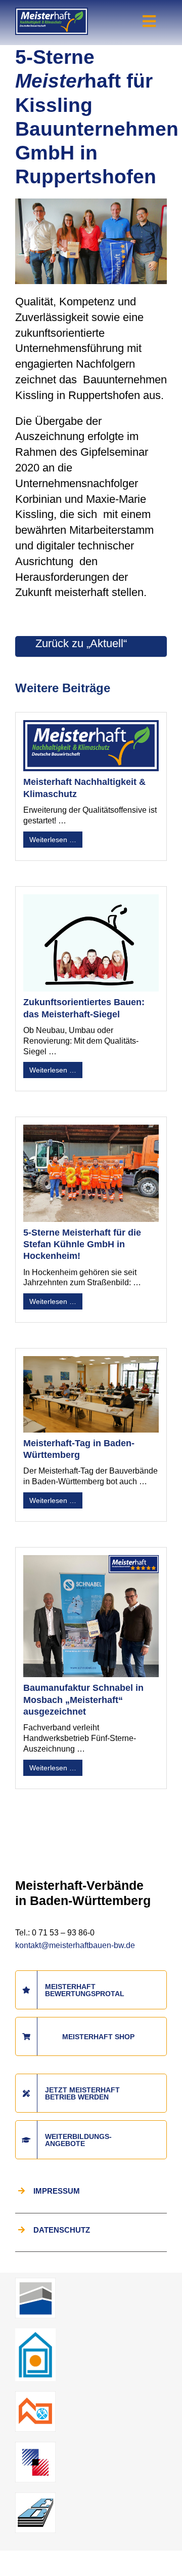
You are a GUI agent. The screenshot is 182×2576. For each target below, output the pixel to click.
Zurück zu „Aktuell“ (81, 643)
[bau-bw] (35, 2282)
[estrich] (35, 2496)
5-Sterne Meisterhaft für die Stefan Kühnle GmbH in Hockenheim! (82, 1244)
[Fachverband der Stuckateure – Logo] (35, 2332)
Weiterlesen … (53, 840)
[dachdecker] (35, 2395)
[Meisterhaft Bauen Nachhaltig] (52, 13)
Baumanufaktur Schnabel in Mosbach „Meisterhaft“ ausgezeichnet (83, 1700)
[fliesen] (35, 2446)
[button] (18, 2558)
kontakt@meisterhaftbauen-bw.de (75, 1945)
